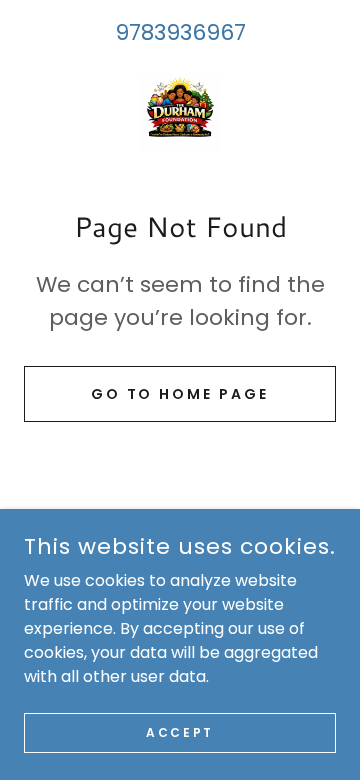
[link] (180, 113)
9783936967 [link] (180, 32)
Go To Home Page (180, 394)
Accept (179, 731)
